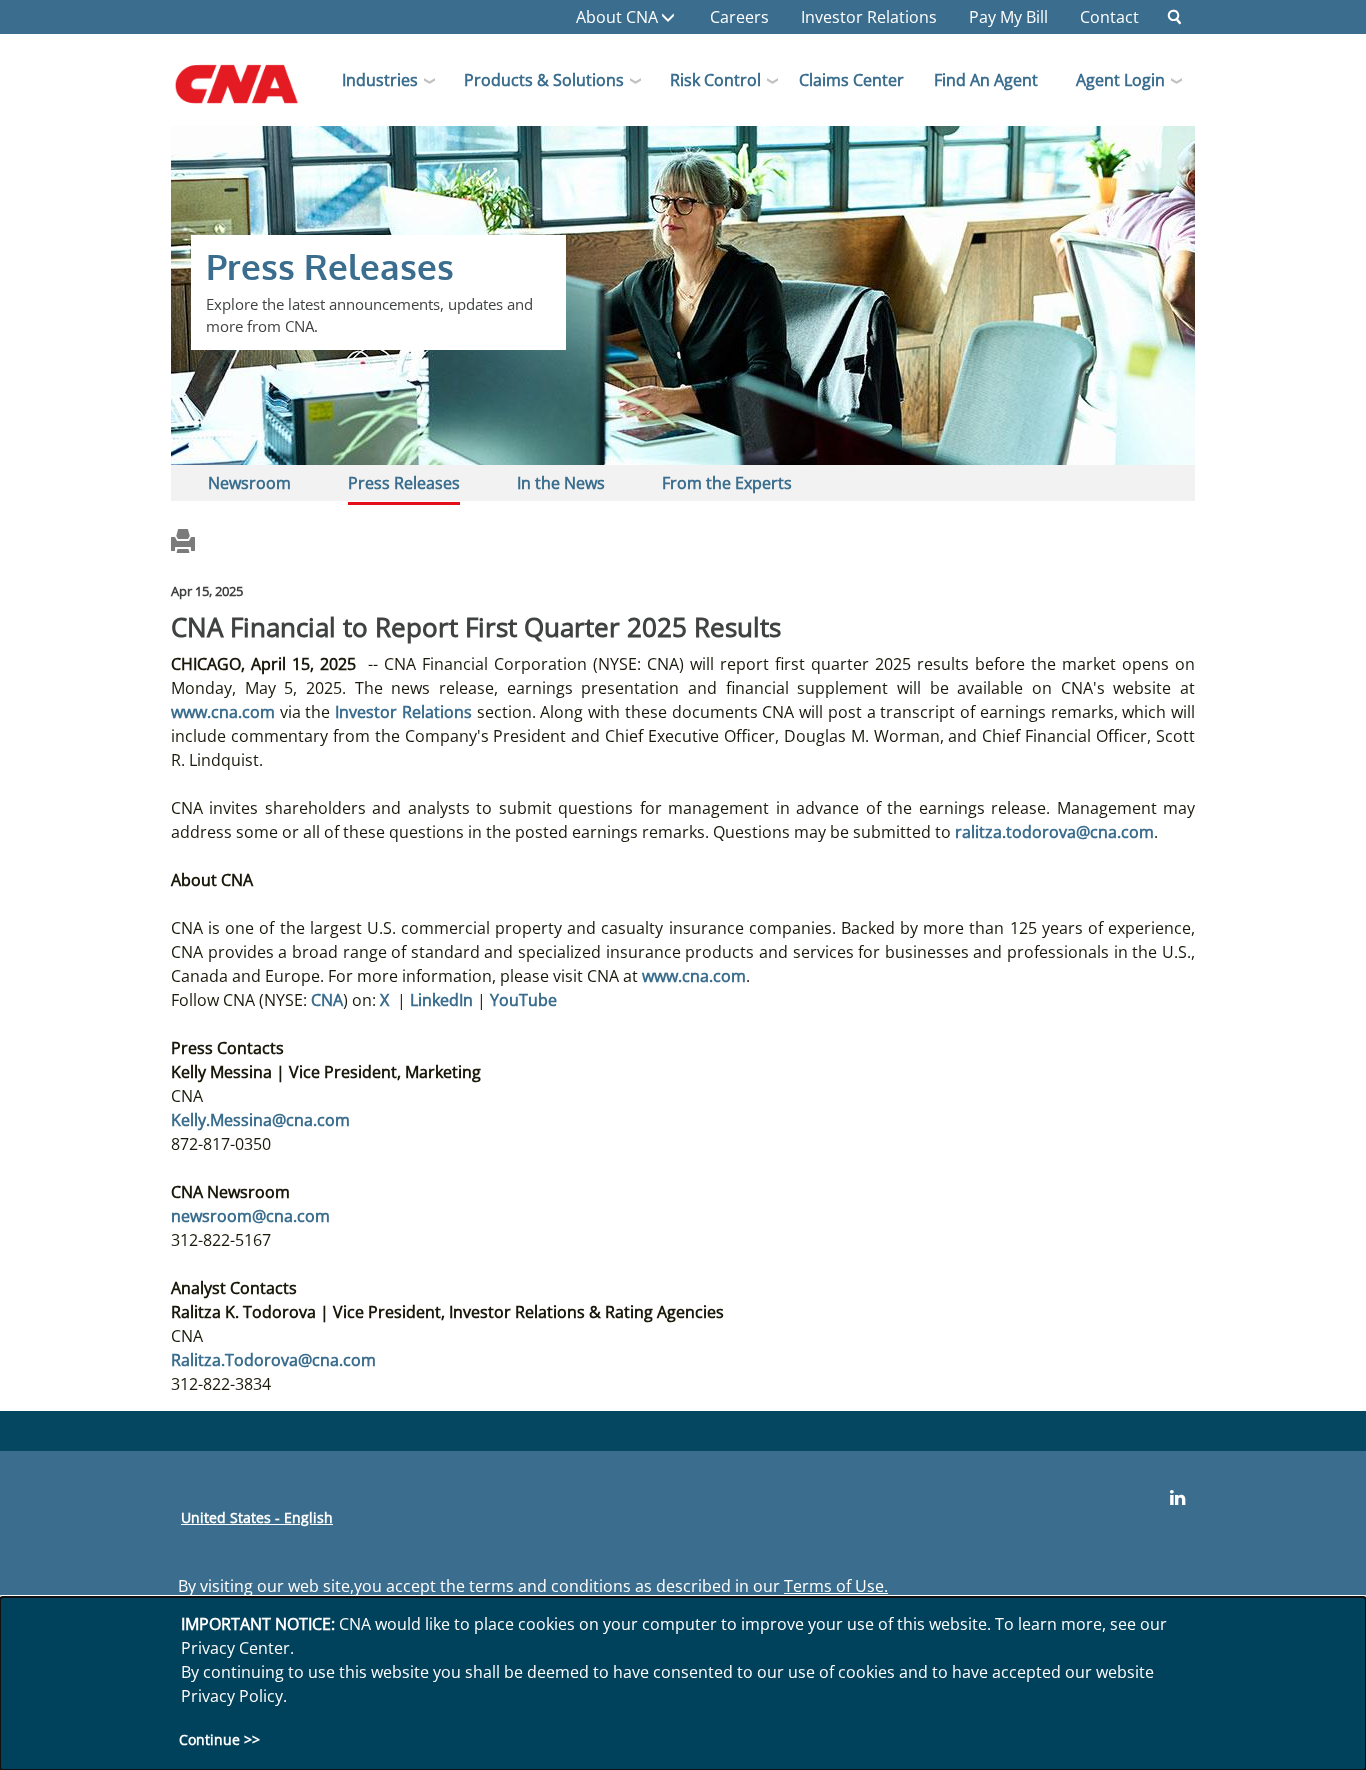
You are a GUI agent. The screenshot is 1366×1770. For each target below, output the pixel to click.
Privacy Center (235, 1648)
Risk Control (715, 80)
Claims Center (851, 80)
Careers (739, 17)
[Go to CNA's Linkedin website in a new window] (1177, 1498)
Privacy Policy (232, 1696)
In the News (561, 483)
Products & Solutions (544, 80)
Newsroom (249, 483)
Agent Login (1120, 80)
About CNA (617, 17)
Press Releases (404, 483)
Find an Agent (986, 80)
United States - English (257, 1517)
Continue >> (219, 1740)
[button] (1175, 17)
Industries (380, 80)
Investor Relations (869, 17)
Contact (1109, 17)
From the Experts (727, 483)
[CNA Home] (253, 91)
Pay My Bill (1008, 17)
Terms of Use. (836, 1586)
